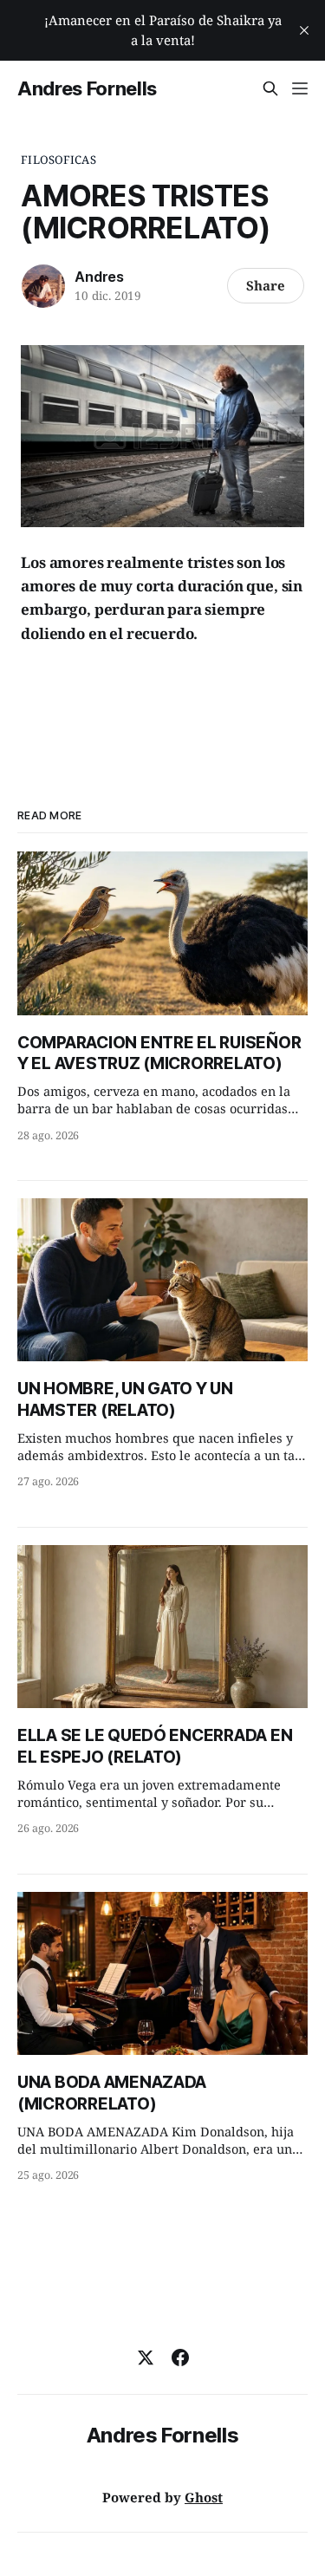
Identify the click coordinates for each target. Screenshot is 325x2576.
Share (266, 285)
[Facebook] (180, 2358)
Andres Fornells (87, 88)
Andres (99, 277)
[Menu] (300, 88)
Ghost (204, 2497)
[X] (146, 2358)
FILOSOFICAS (58, 160)
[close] (304, 30)
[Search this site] (270, 88)
